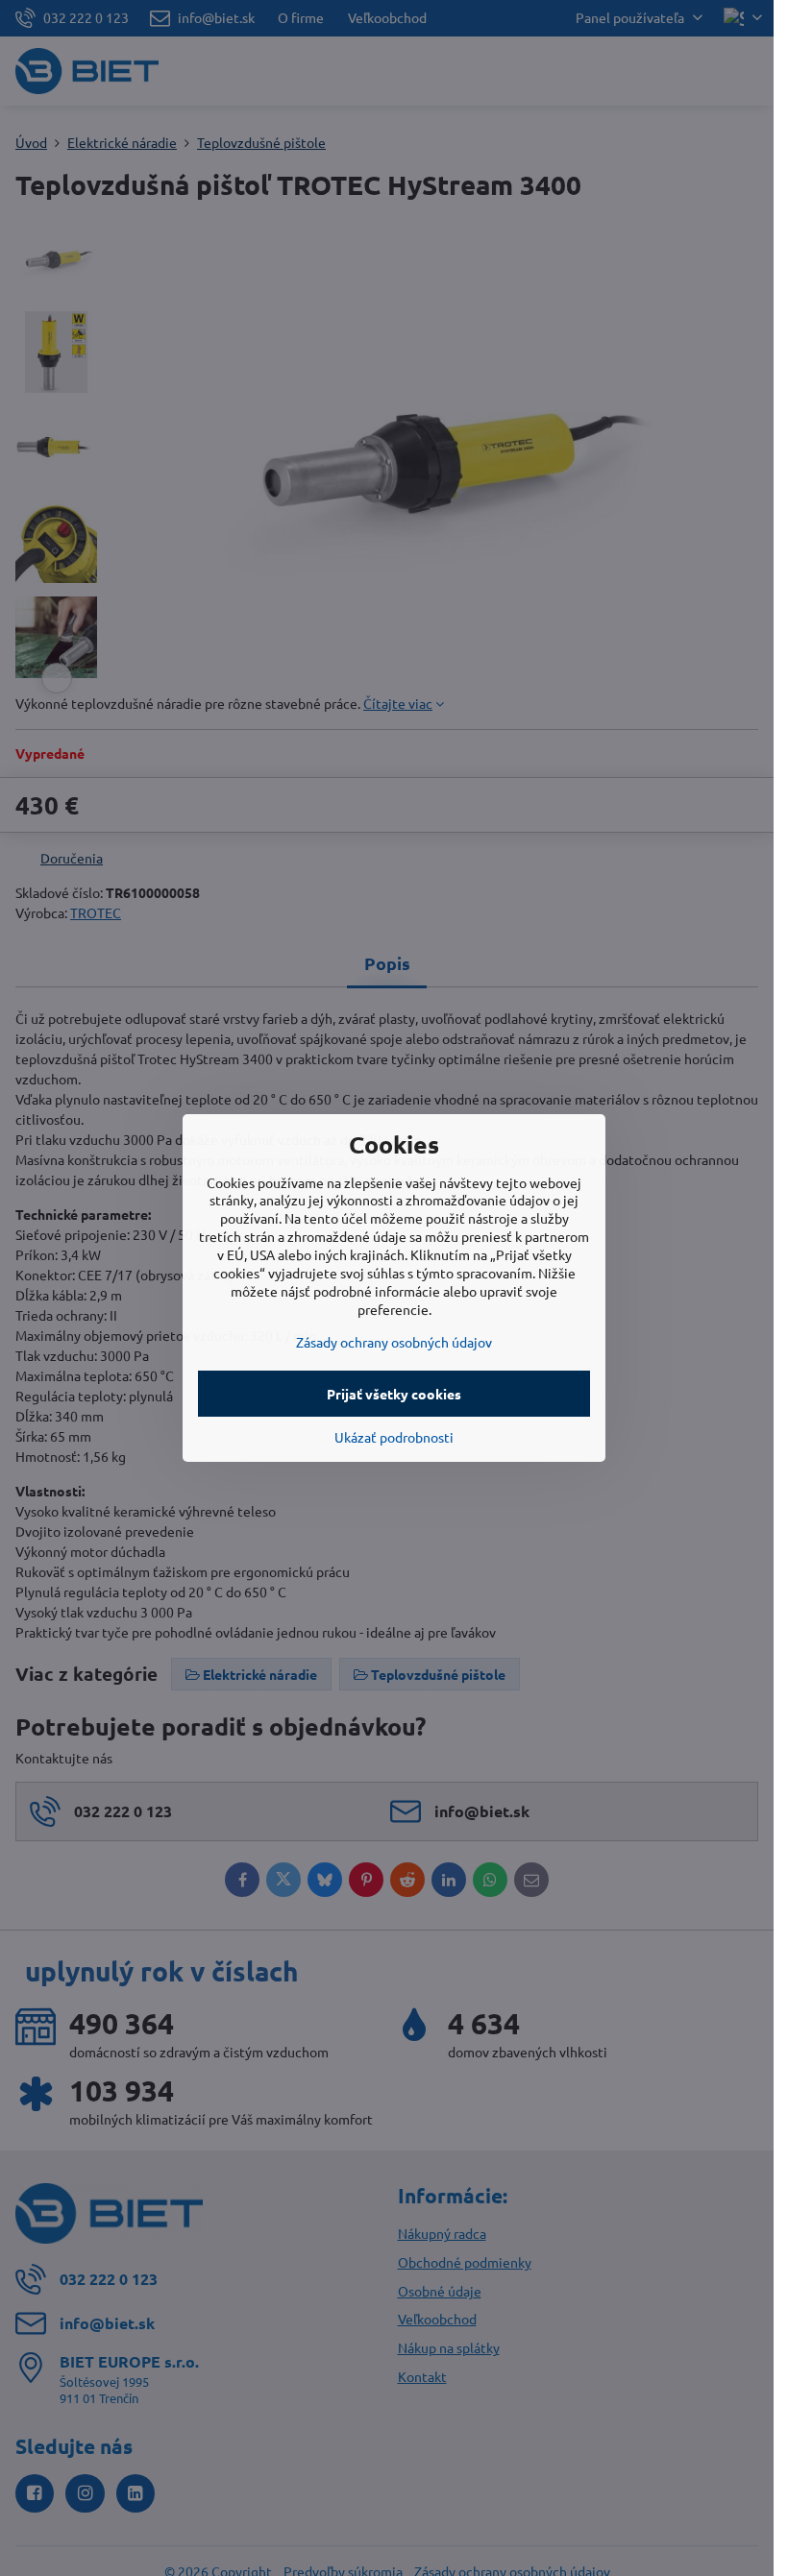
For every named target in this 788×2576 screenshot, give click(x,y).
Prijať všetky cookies (394, 1394)
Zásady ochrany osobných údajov (394, 1342)
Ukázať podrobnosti (394, 1437)
